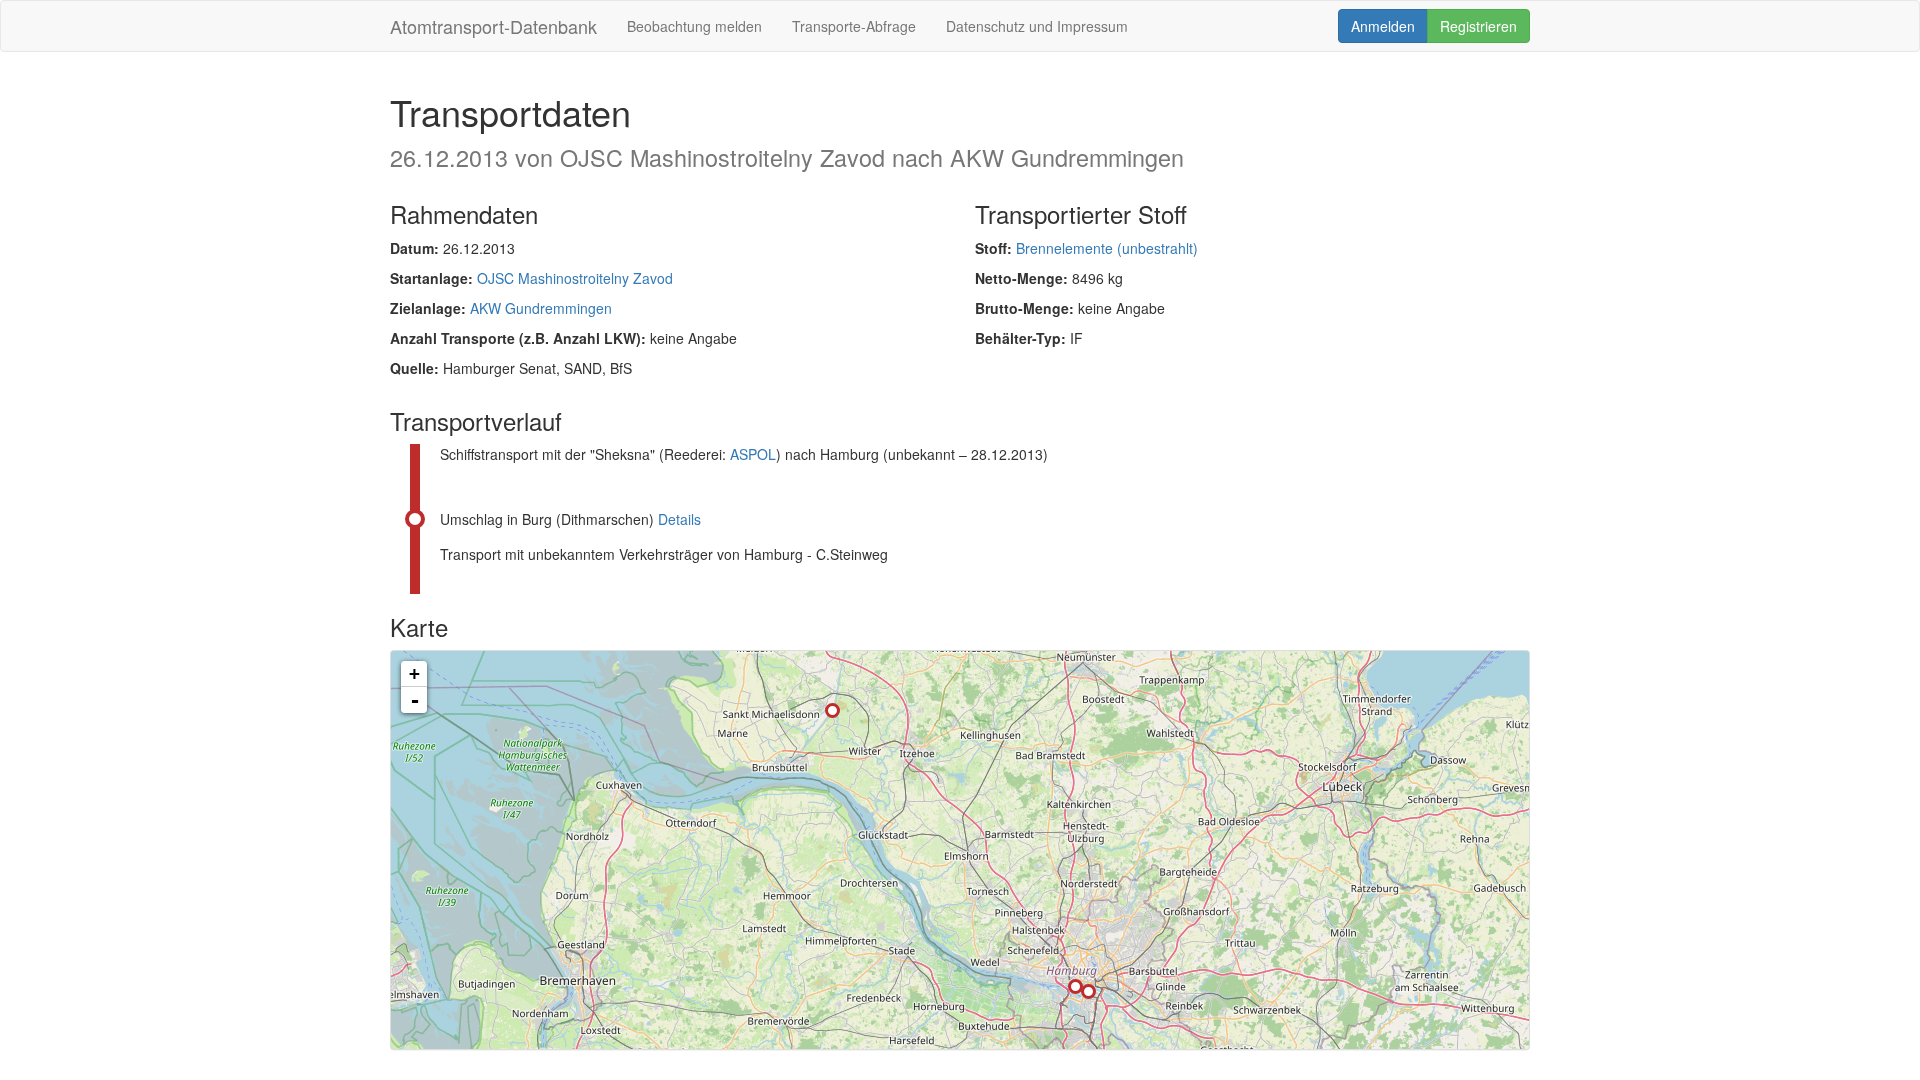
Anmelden (1383, 26)
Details (679, 519)
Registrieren (1478, 26)
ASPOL (753, 454)
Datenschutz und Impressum (1037, 26)
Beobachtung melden (694, 26)
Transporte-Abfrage (854, 26)
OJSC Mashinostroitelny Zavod (575, 278)
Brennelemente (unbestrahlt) (1107, 248)
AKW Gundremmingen (541, 308)
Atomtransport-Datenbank (493, 26)
